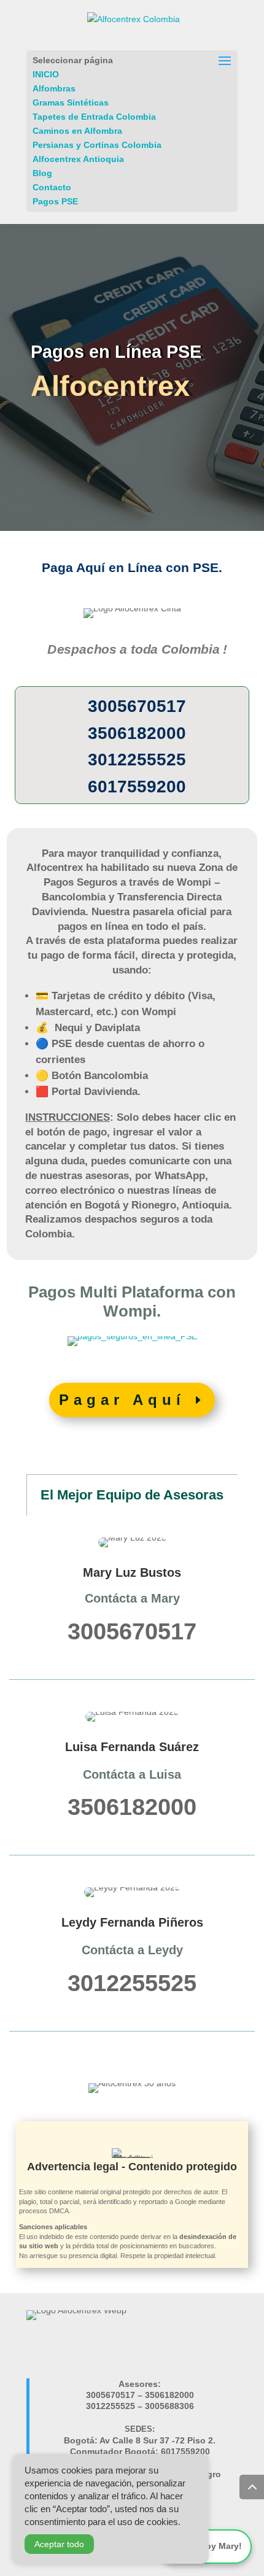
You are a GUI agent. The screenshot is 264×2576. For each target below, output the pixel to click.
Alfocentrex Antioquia (78, 159)
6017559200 (137, 787)
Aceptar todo (59, 2544)
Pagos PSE (55, 201)
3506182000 (137, 733)
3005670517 (137, 706)
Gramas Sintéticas (71, 102)
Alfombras (54, 88)
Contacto (52, 187)
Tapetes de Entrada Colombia (94, 117)
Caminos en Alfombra (77, 131)
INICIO (46, 74)
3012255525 (137, 760)
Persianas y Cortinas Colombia (97, 145)
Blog (42, 173)
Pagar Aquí (122, 1400)
